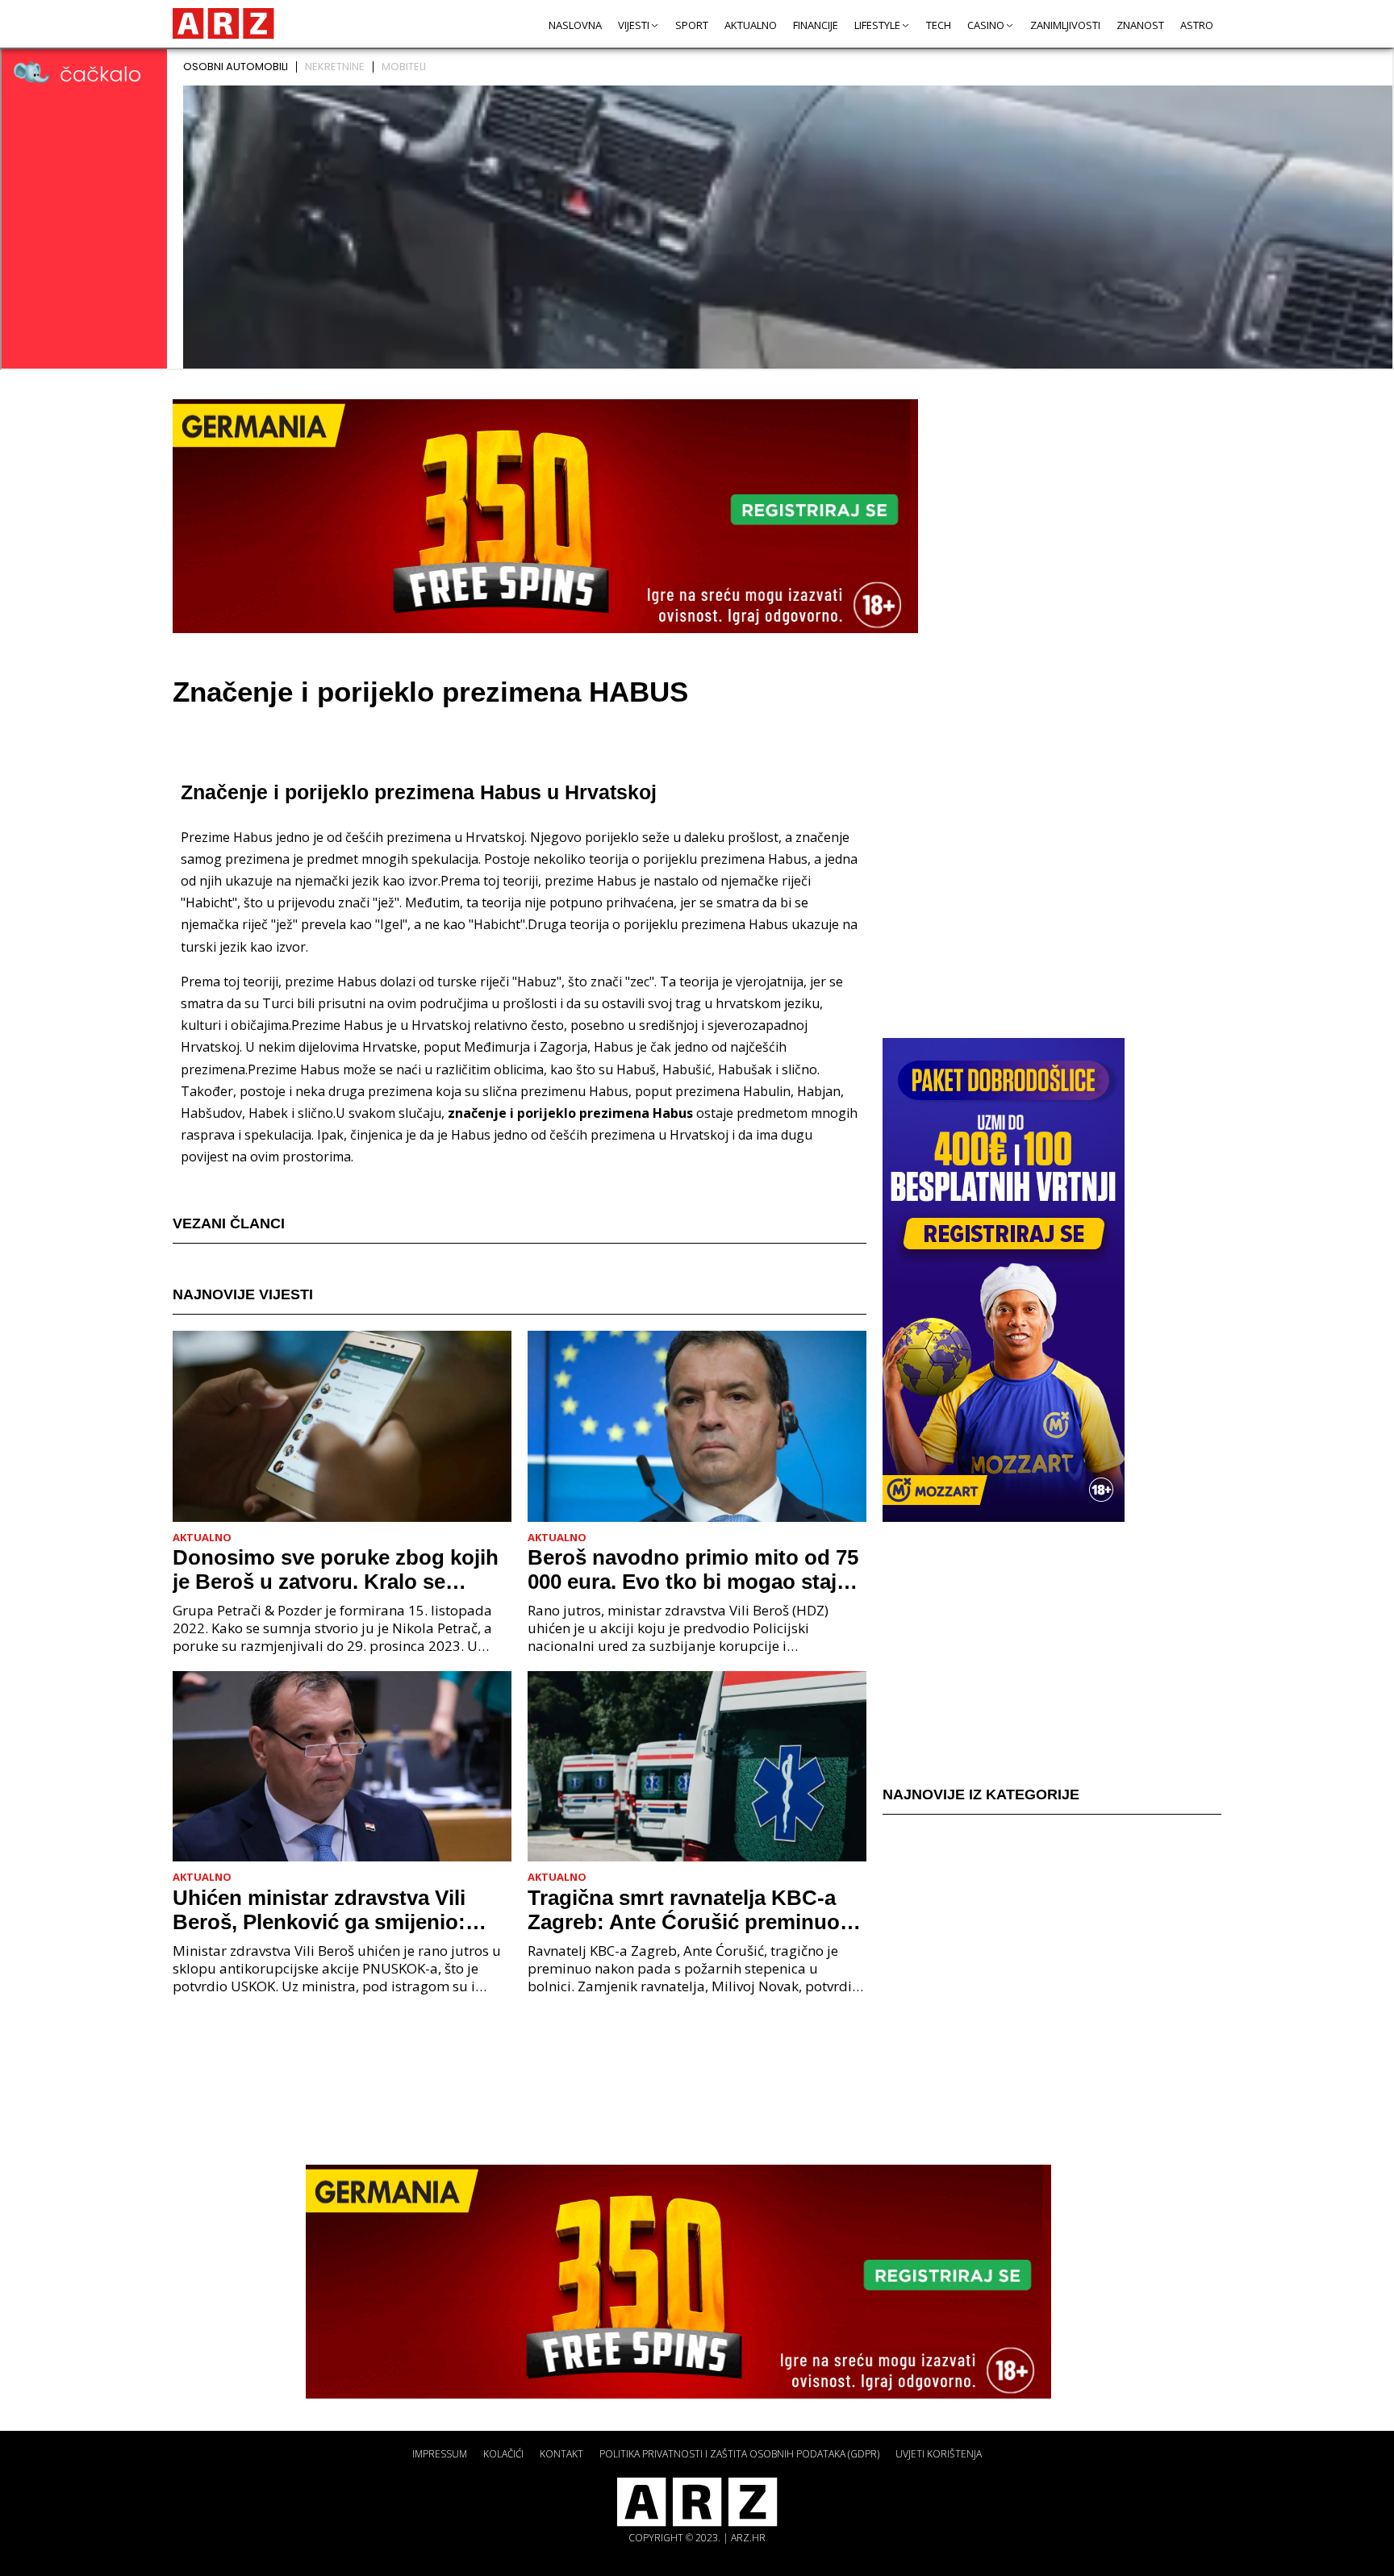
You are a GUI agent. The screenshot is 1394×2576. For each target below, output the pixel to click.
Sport (692, 25)
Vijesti (634, 25)
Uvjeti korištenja (939, 2454)
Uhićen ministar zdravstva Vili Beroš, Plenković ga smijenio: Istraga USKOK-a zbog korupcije (333, 1910)
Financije (816, 25)
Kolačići (503, 2454)
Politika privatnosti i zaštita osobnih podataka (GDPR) (739, 2454)
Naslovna (575, 25)
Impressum (440, 2454)
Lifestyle (877, 25)
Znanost (1140, 25)
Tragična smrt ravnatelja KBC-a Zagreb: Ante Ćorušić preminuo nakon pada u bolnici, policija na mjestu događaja (687, 1910)
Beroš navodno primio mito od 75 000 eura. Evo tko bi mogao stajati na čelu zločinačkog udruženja (694, 1569)
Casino (986, 25)
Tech (939, 25)
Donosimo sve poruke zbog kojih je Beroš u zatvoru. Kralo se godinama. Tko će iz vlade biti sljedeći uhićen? (336, 1569)
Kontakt (561, 2454)
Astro (1197, 25)
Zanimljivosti (1065, 25)
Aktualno (751, 25)
